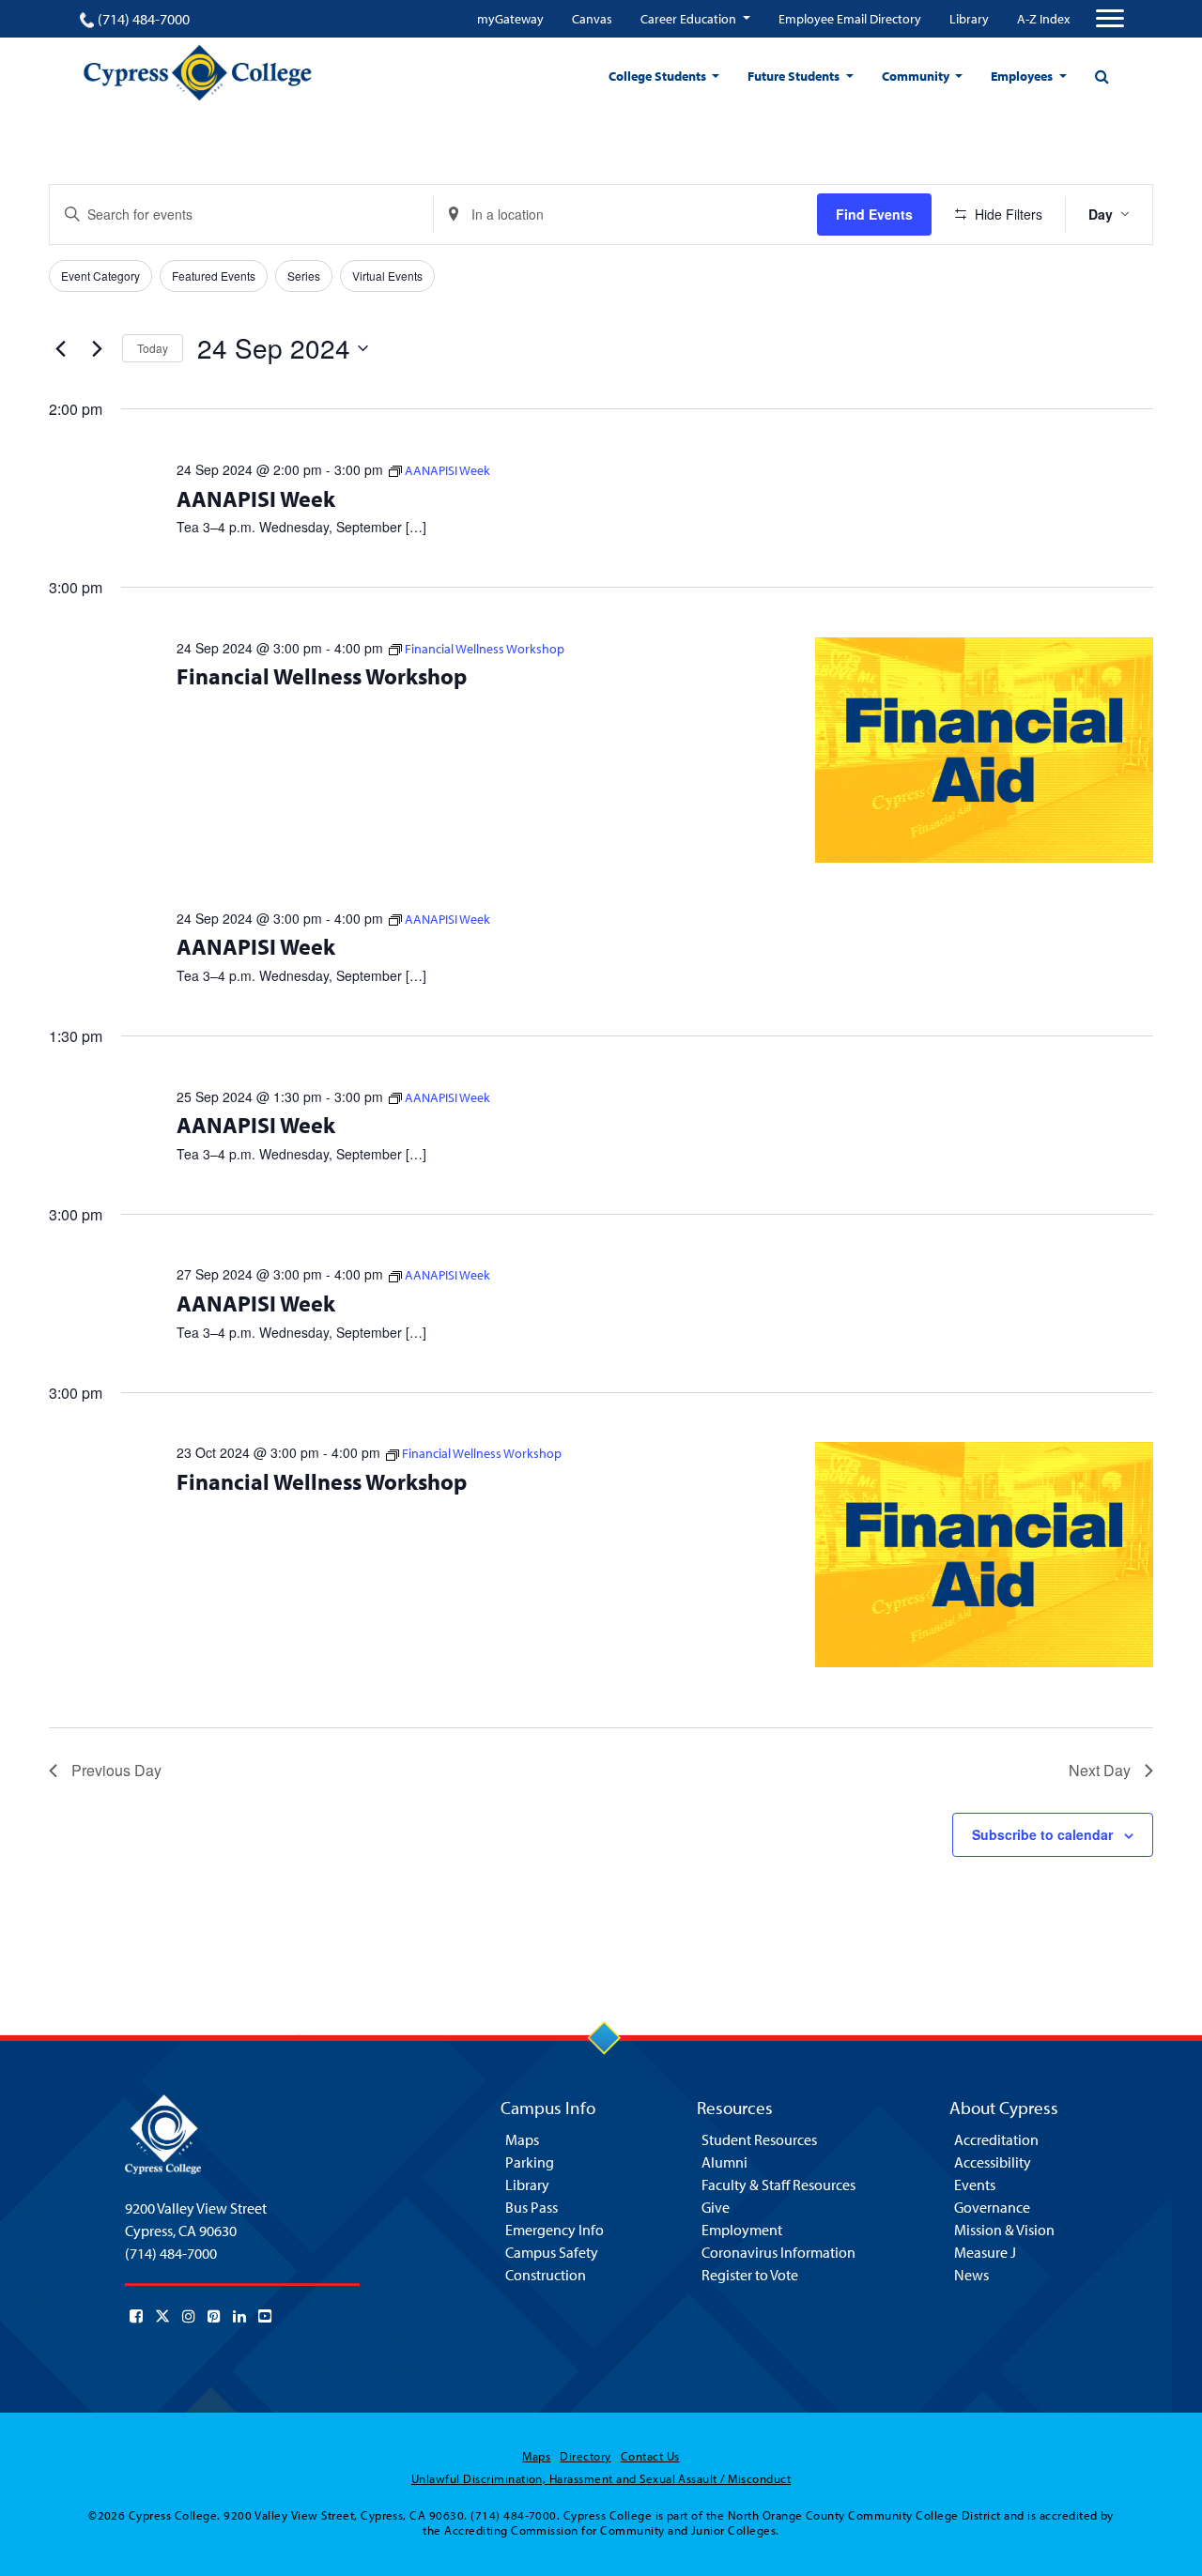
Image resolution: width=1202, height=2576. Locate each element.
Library (969, 19)
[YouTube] (265, 2316)
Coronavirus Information (778, 2252)
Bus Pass (532, 2207)
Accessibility (993, 2162)
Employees (1023, 76)
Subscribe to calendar (1042, 1834)
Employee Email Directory (850, 19)
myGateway (510, 19)
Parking (530, 2162)
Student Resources (759, 2139)
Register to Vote (750, 2275)
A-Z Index (1043, 19)
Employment (742, 2230)
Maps (522, 2139)
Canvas (592, 19)
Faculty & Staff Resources (778, 2185)
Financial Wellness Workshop (322, 676)
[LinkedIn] (239, 2316)
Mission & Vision (1004, 2230)
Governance (992, 2207)
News (971, 2275)
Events (975, 2185)
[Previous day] (60, 348)
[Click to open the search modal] (1102, 76)
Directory (585, 2456)
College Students (659, 76)
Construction (546, 2275)
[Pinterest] (214, 2316)
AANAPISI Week (256, 498)
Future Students (795, 76)
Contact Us (650, 2456)
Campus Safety (552, 2252)
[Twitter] (162, 2316)
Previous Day (116, 1770)
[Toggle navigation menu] (1110, 19)
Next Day (1100, 1770)
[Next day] (97, 348)
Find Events (874, 214)
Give (716, 2207)
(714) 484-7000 (144, 19)
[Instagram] (189, 2316)
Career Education (690, 19)
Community (917, 76)
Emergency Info (555, 2230)
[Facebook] (136, 2316)
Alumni (724, 2162)
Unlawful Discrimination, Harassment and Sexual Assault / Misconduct (601, 2478)
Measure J (985, 2252)
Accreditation (996, 2139)
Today (153, 348)
